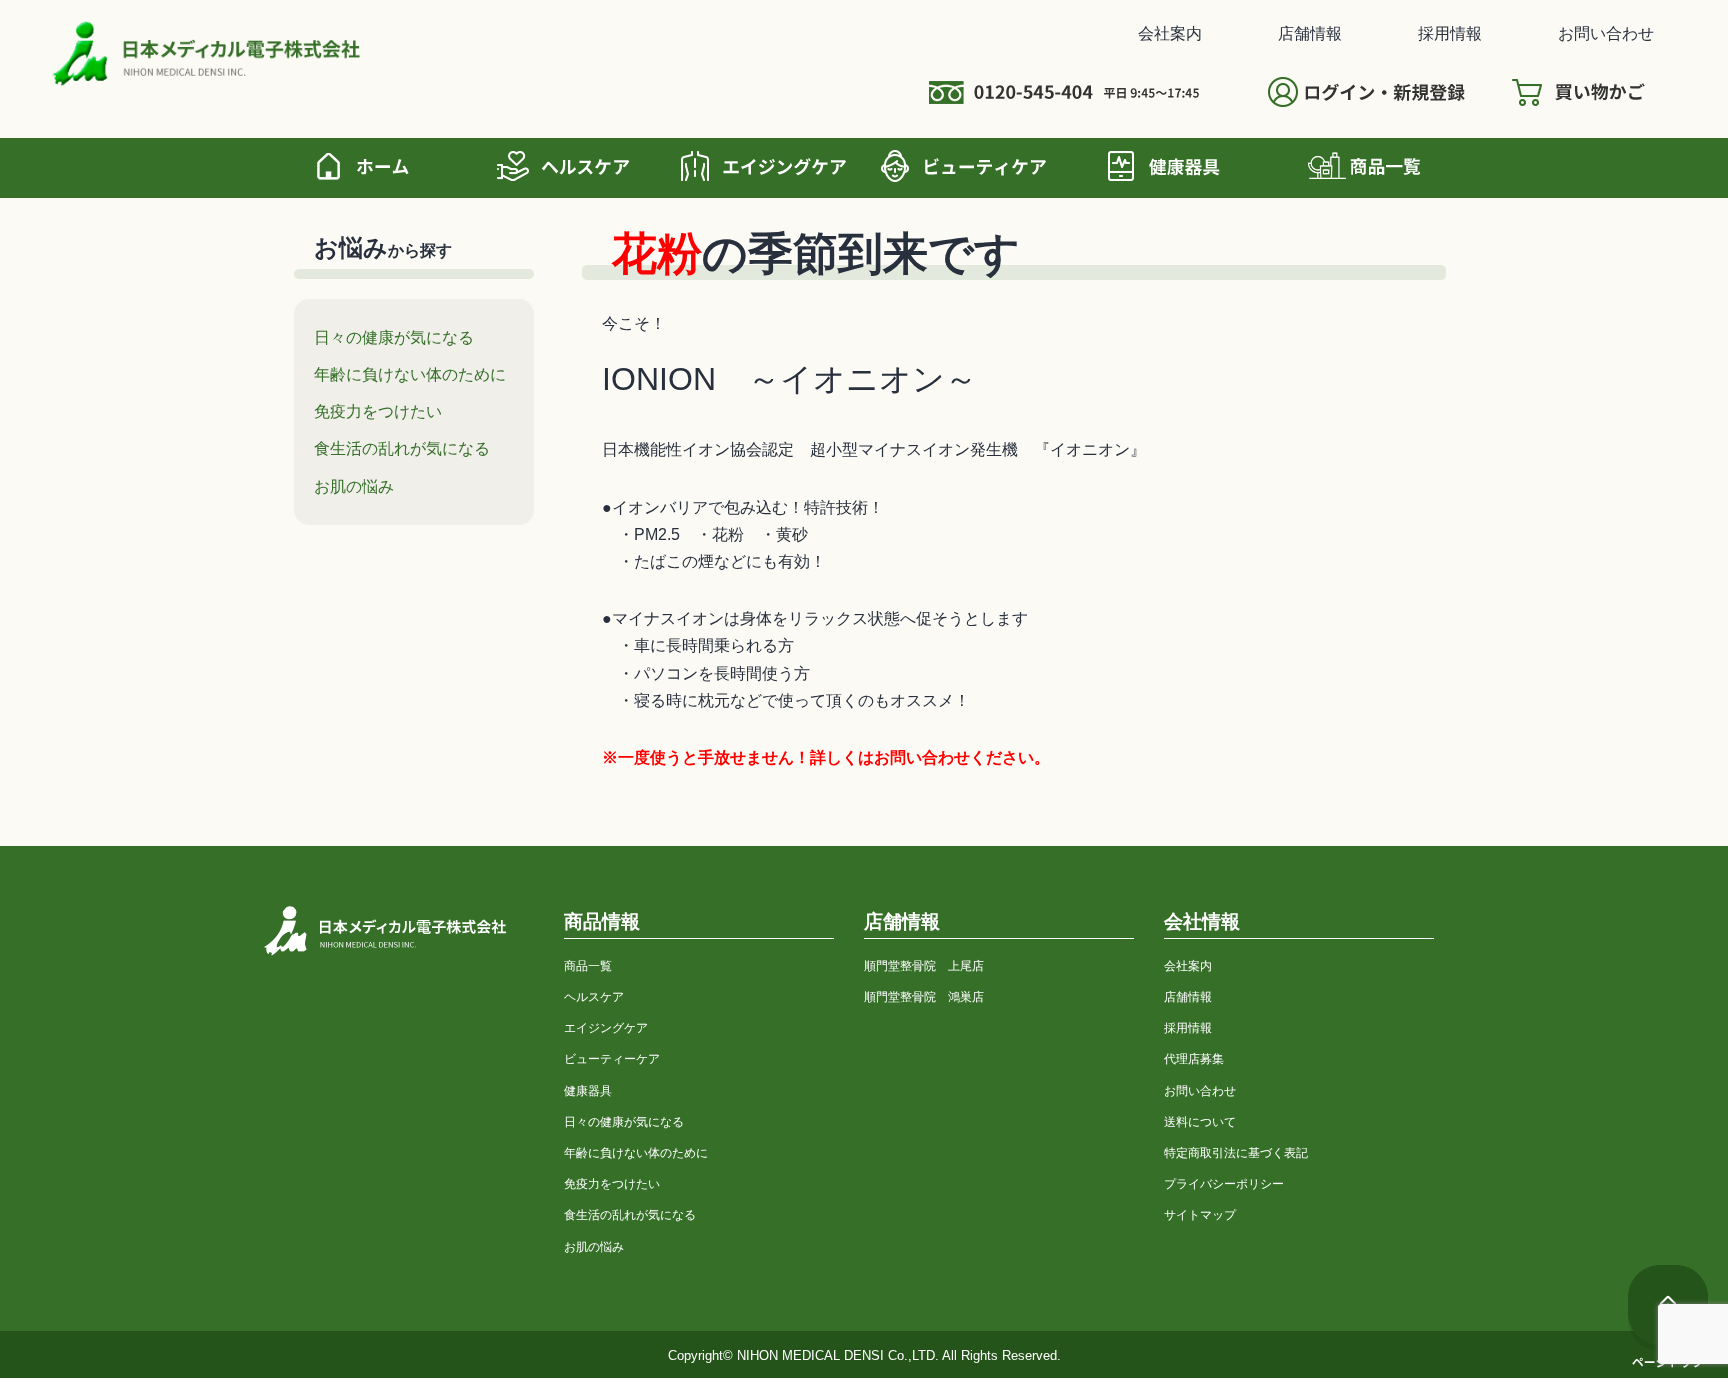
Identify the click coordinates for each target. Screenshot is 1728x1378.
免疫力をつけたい (378, 411)
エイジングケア (606, 1027)
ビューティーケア (612, 1058)
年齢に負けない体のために (410, 374)
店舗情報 (1310, 33)
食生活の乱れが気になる (402, 448)
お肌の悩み (354, 486)
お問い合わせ (1606, 33)
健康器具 (588, 1090)
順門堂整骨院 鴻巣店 (924, 996)
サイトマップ (1200, 1214)
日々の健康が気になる (394, 337)
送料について (1200, 1121)
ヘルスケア (594, 996)
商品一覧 (588, 965)
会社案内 (1170, 33)
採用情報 (1450, 33)
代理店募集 (1194, 1058)
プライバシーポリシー (1224, 1183)
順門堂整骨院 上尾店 (924, 965)
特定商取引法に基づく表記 (1236, 1152)
